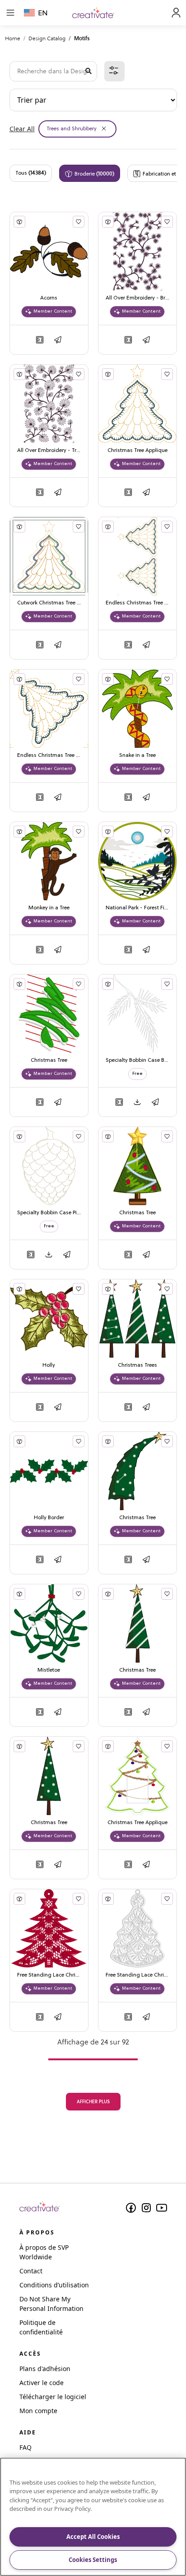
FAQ (26, 2447)
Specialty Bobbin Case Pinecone (49, 1213)
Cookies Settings (93, 2560)
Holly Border (49, 1518)
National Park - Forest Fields (137, 908)
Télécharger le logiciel (53, 2397)
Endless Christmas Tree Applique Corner (49, 756)
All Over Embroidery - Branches (137, 298)
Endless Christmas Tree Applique (137, 603)
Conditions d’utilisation (54, 2285)
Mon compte (38, 2411)
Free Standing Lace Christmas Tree (49, 1975)
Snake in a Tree (137, 756)
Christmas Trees (137, 1365)
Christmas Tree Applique (137, 451)
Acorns (49, 298)
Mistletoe (49, 1670)
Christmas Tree (49, 1060)
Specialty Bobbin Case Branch (137, 1060)
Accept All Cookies (93, 2537)
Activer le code (42, 2383)
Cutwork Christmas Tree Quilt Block (49, 603)
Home (13, 38)
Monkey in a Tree (49, 908)
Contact (31, 2271)
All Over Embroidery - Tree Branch (49, 451)
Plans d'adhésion (45, 2369)
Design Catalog (47, 38)
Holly (49, 1365)
